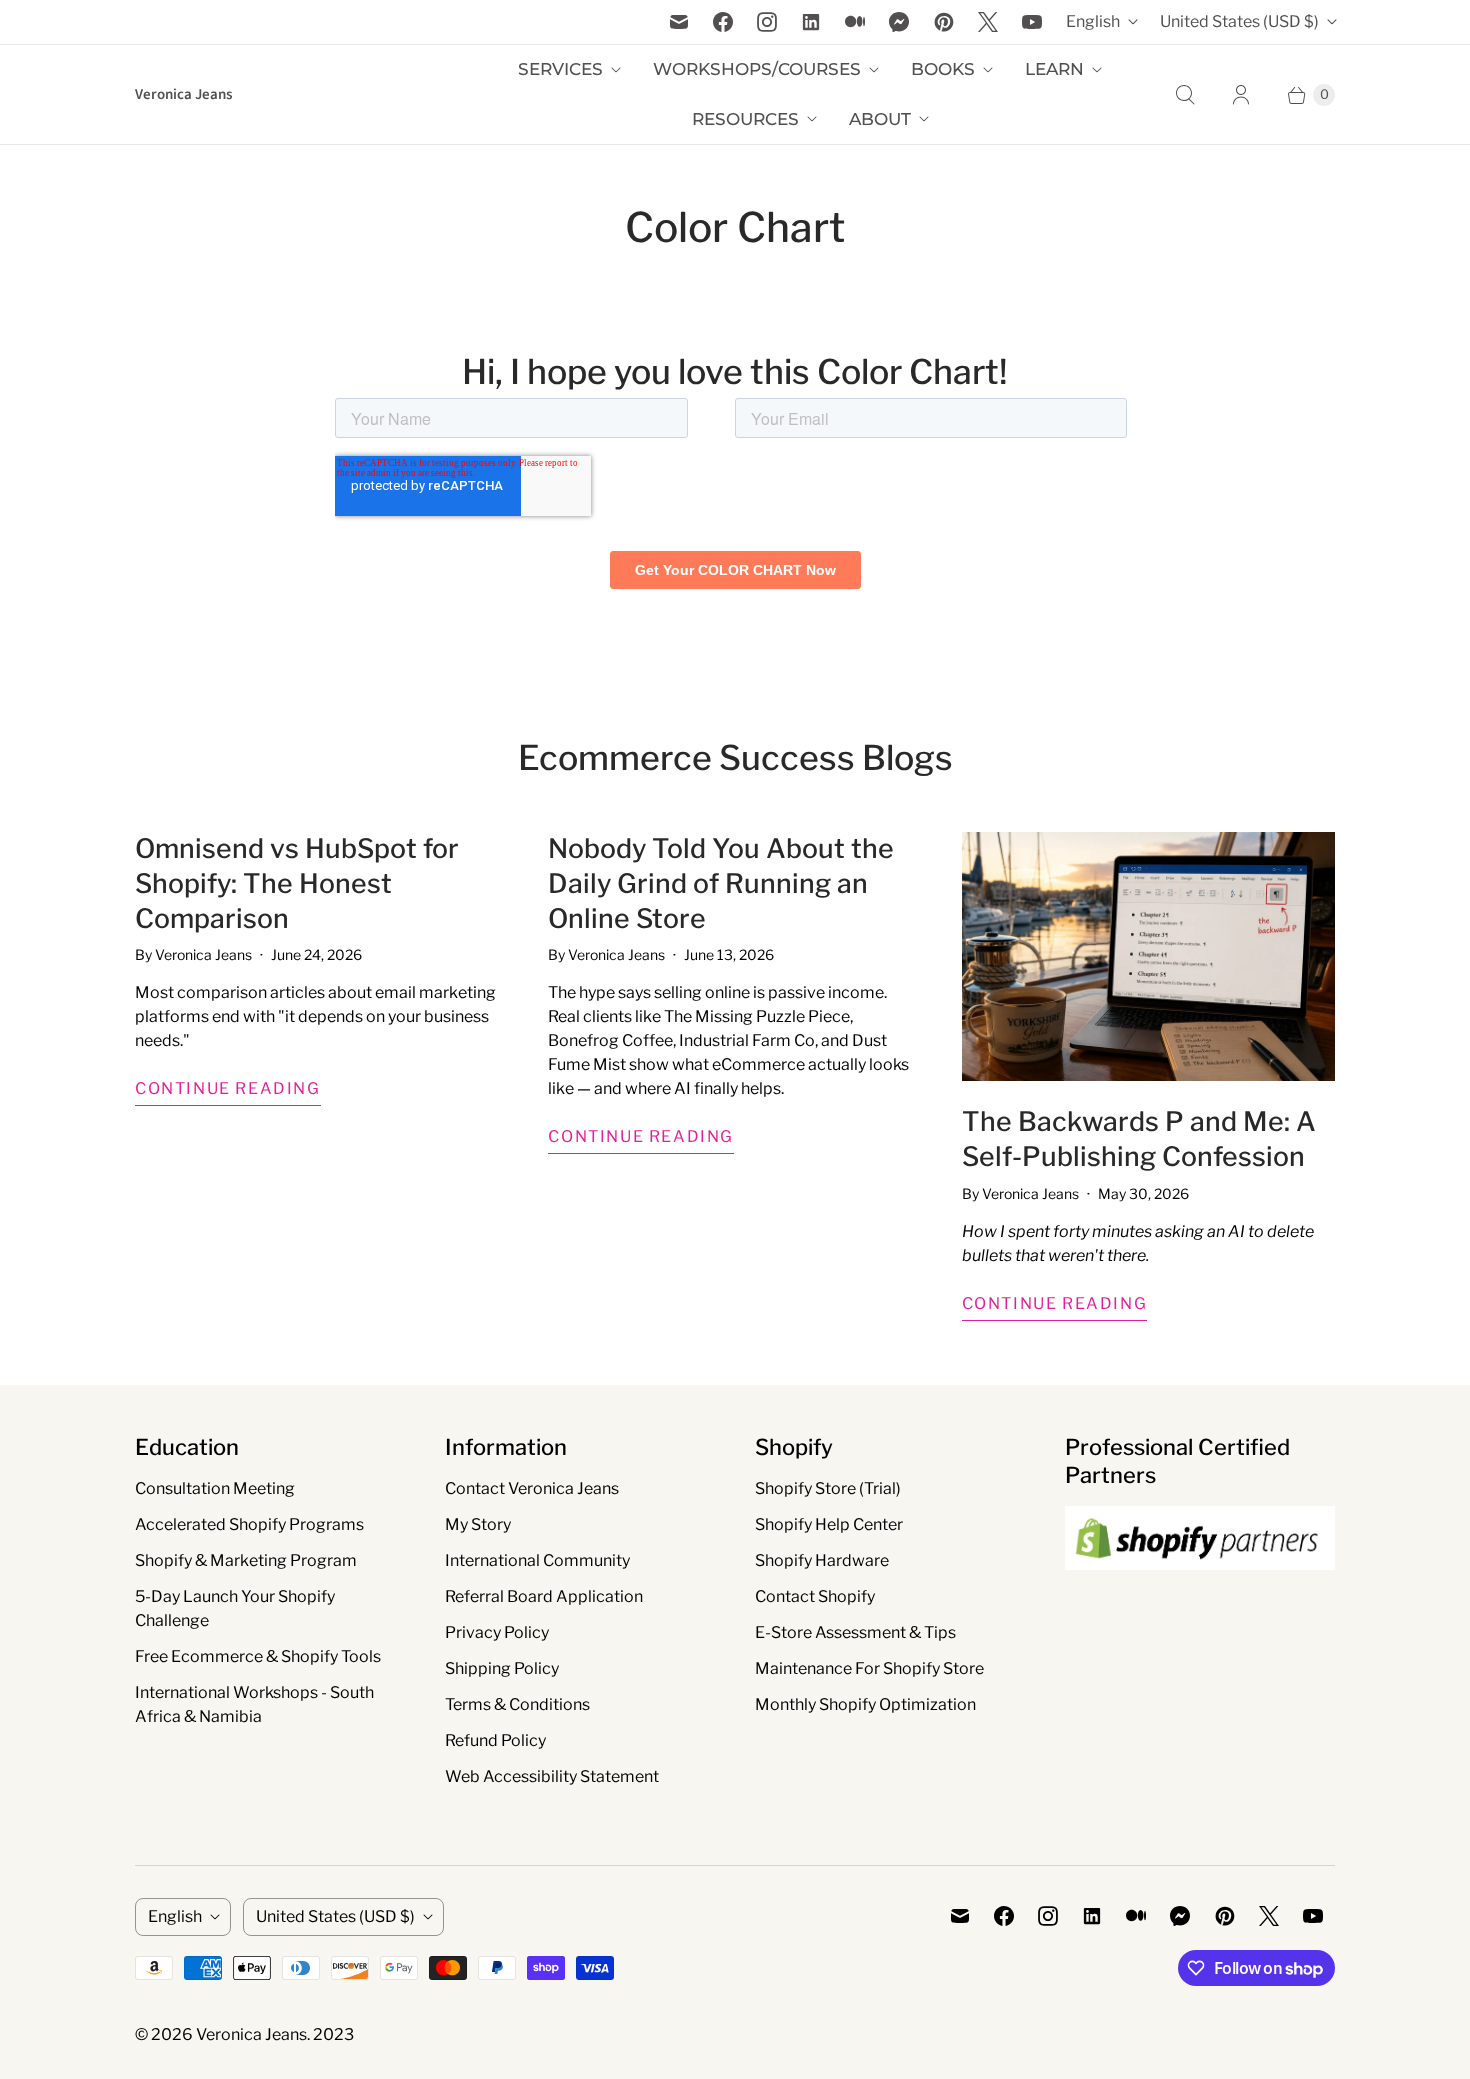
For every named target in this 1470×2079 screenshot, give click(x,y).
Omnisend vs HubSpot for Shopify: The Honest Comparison (297, 883)
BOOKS (943, 69)
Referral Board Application (544, 1596)
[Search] (1185, 95)
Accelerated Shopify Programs (249, 1524)
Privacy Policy (497, 1632)
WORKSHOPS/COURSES (757, 69)
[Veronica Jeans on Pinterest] (944, 22)
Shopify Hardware (822, 1560)
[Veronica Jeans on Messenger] (899, 22)
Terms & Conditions (517, 1704)
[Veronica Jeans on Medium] (855, 22)
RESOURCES (745, 119)
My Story (478, 1524)
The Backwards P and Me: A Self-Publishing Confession (1139, 1139)
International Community (537, 1560)
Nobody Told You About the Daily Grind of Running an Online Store (721, 883)
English (1093, 21)
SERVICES (560, 69)
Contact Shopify (815, 1596)
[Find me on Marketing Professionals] (1200, 1589)
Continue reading (228, 1088)
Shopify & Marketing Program (246, 1560)
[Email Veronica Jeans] (679, 22)
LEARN (1054, 69)
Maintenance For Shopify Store (869, 1668)
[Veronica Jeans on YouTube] (1032, 22)
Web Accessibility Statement (552, 1776)
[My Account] (1241, 95)
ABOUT (880, 119)
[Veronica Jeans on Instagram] (767, 22)
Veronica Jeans (251, 2034)
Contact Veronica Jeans (532, 1488)
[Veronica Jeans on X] (988, 22)
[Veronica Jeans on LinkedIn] (811, 22)
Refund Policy (495, 1740)
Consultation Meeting (215, 1488)
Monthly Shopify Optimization (865, 1704)
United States (1239, 21)
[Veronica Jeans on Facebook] (723, 22)
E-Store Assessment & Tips (855, 1632)
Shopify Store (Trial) (828, 1488)
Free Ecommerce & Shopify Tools (258, 1656)
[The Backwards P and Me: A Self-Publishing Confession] (1148, 956)
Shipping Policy (502, 1668)
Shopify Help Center (829, 1524)
